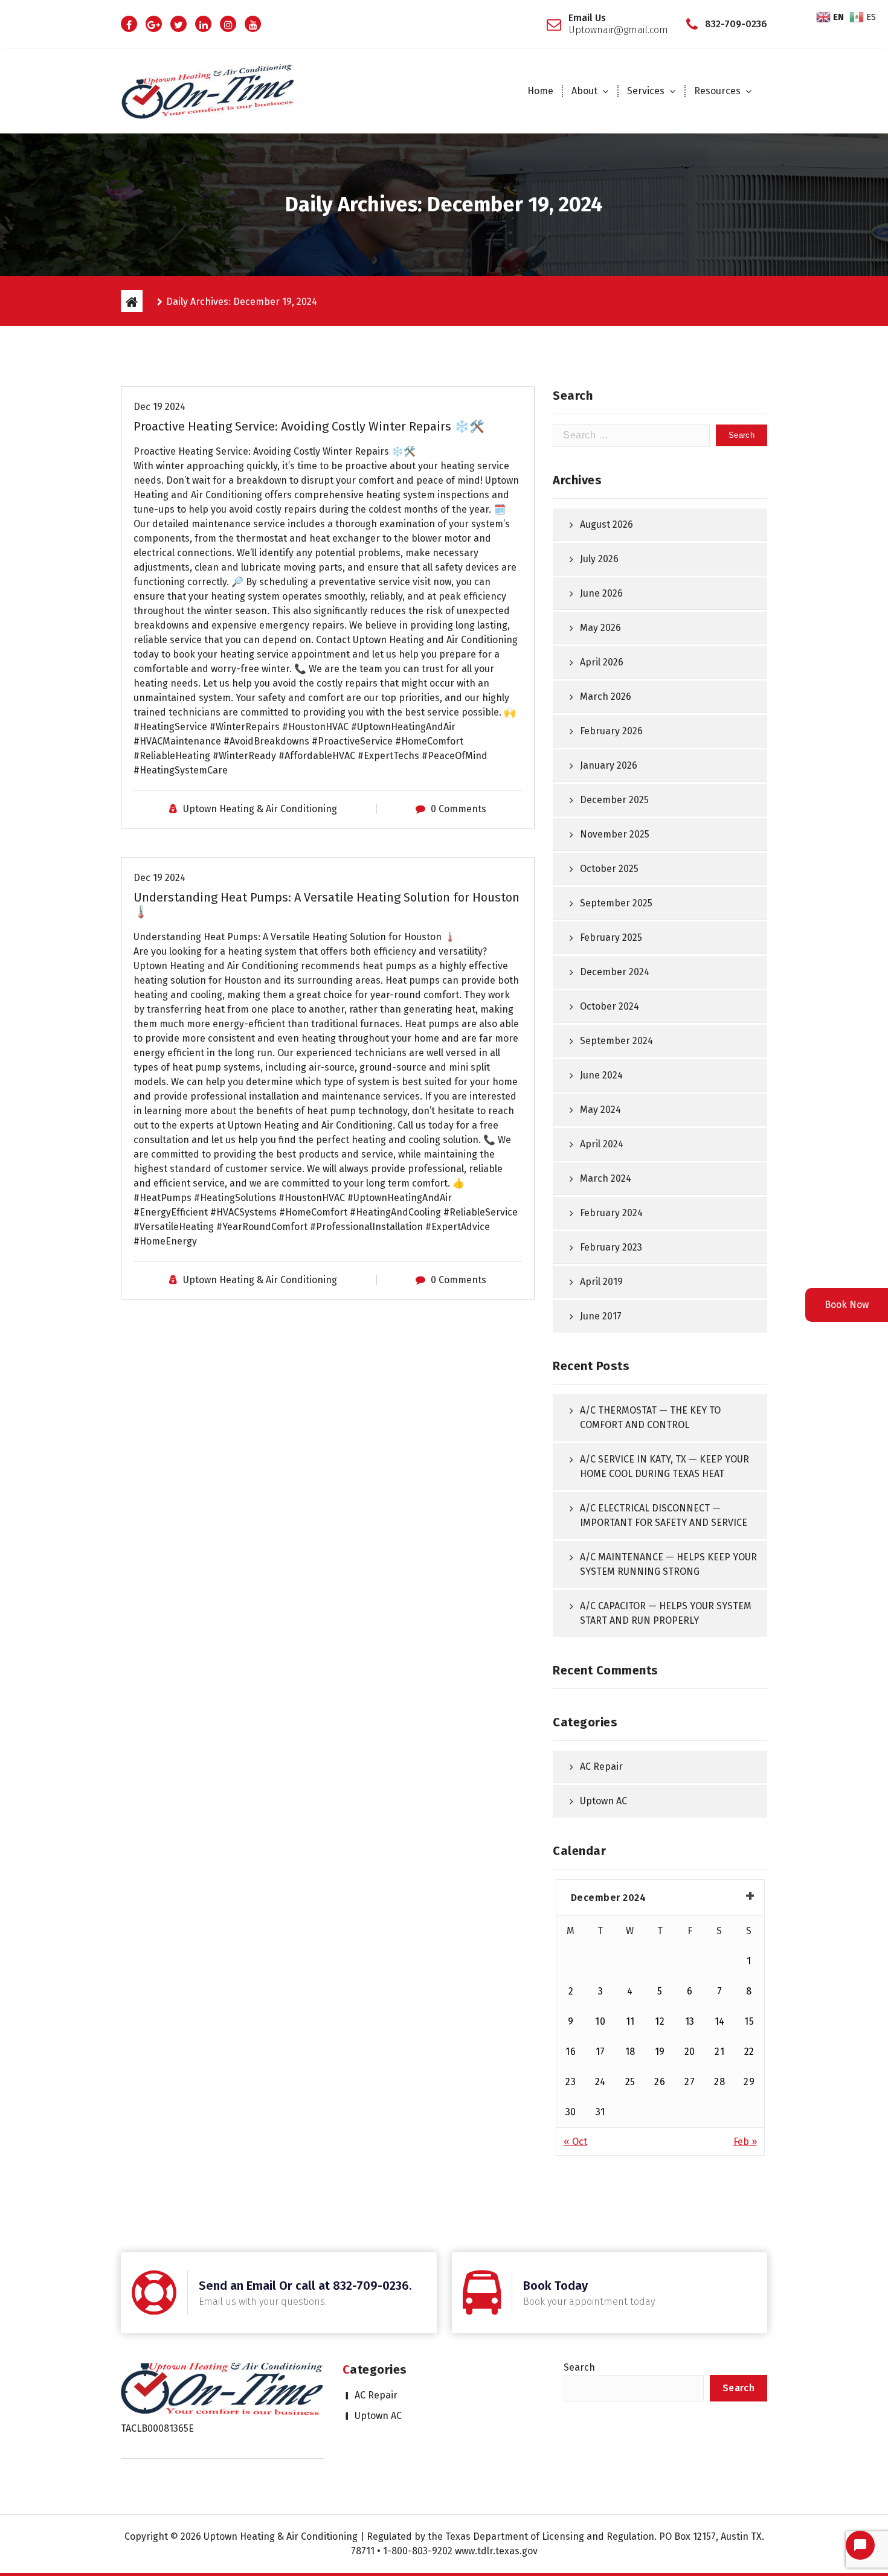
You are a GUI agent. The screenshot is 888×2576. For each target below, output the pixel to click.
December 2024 (615, 972)
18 (630, 2052)
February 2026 (611, 731)
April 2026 (602, 662)
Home (540, 91)
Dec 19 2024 (159, 407)
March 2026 (606, 697)
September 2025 (616, 903)
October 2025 (609, 869)
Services (646, 91)
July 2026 (599, 559)
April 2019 (601, 1282)
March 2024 (606, 1178)
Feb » (745, 2142)
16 (571, 2052)
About (584, 91)
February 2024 (611, 1213)
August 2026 (606, 524)
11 (630, 2021)
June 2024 (601, 1075)
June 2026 (601, 593)
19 (660, 2052)
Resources (717, 91)
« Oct (575, 2142)
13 (690, 2021)
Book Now (847, 1305)
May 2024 (600, 1110)
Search (579, 2367)
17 (600, 2052)
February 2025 (611, 937)
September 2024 (616, 1041)
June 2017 (601, 1316)
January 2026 (609, 765)
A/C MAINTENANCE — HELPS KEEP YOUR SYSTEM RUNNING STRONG (668, 1564)
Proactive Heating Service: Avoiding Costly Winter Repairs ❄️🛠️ (309, 426)
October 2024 (610, 1006)
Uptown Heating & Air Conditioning (260, 809)
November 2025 (615, 834)
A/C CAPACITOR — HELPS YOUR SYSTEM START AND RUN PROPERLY (666, 1613)
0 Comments (458, 809)
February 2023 (611, 1247)
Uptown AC (603, 1801)
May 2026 (600, 628)
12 (660, 2021)
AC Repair (601, 1767)
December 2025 (614, 800)
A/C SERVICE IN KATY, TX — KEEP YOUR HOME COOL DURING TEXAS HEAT (664, 1466)
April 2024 (602, 1144)
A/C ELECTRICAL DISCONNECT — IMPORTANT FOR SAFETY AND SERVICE (664, 1515)
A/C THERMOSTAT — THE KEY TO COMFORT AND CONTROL (650, 1418)
